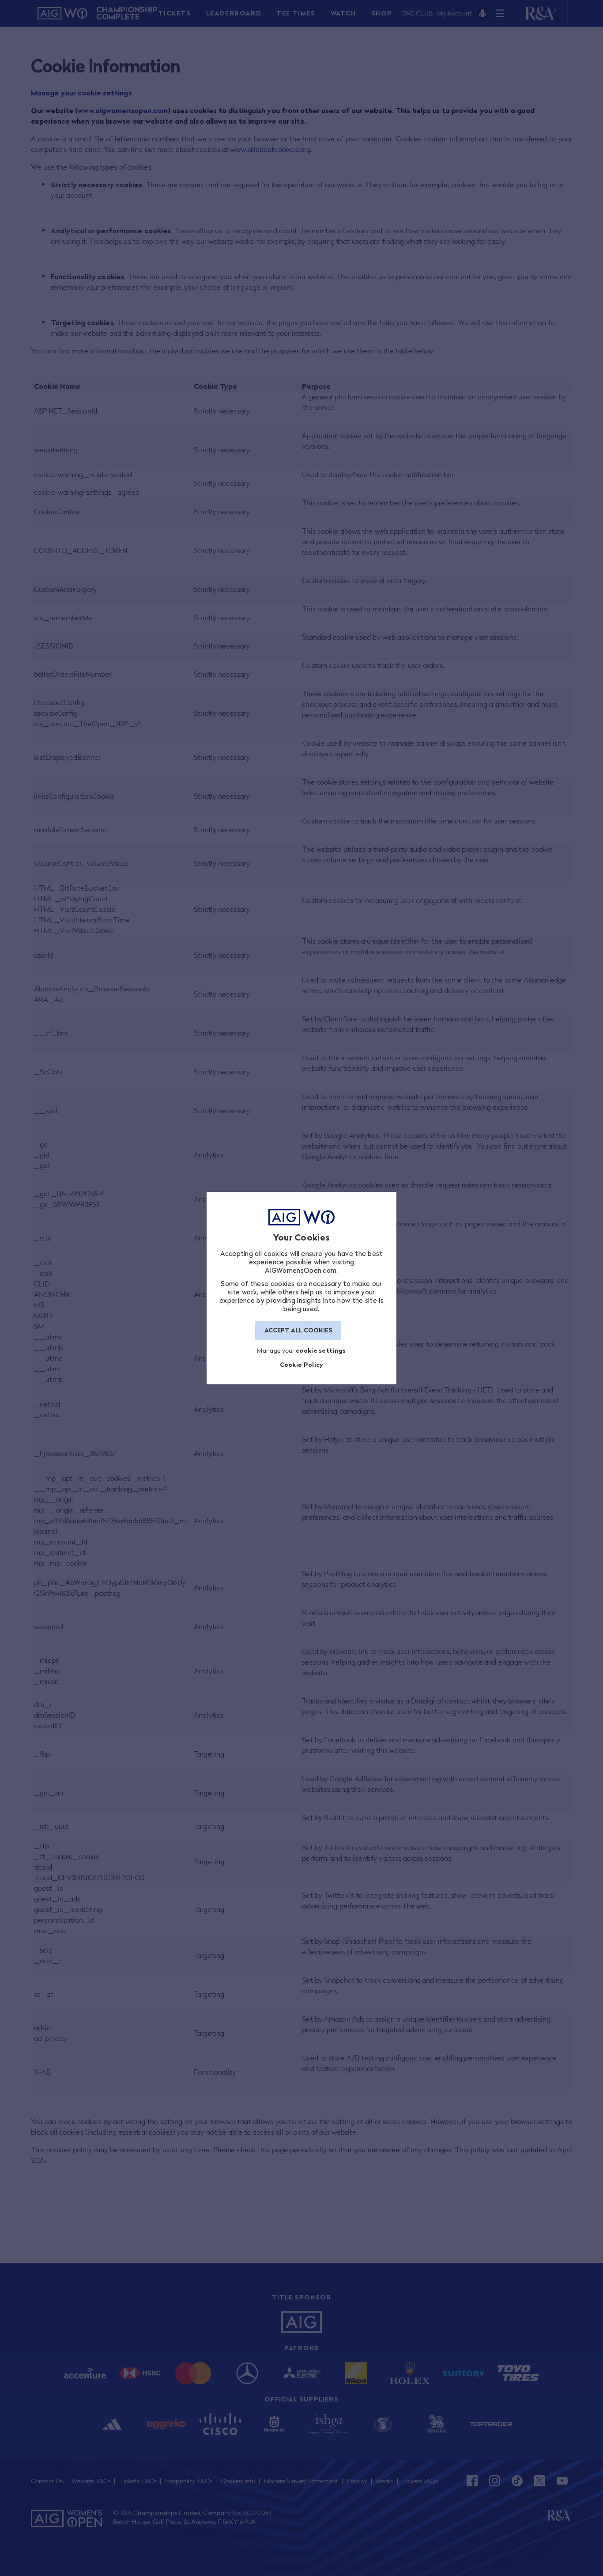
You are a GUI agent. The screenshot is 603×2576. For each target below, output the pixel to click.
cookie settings (321, 1350)
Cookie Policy (302, 1365)
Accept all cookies (298, 1331)
